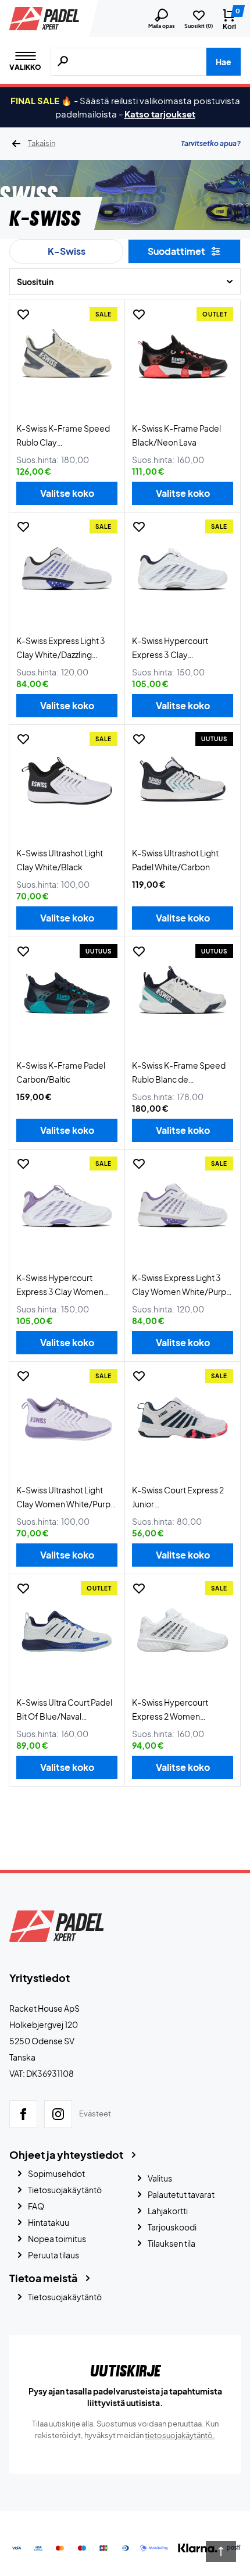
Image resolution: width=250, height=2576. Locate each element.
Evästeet (95, 2114)
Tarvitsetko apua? (211, 143)
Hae (224, 62)
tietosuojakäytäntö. (180, 2435)
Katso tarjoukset (160, 114)
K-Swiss (67, 251)
